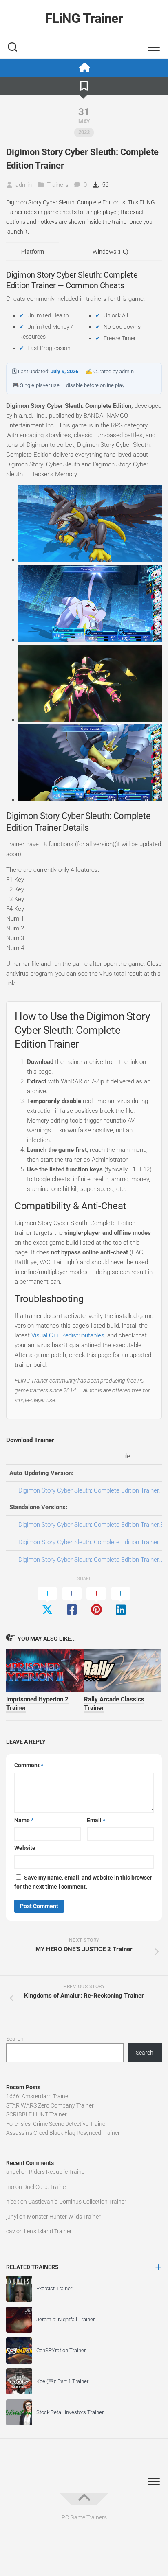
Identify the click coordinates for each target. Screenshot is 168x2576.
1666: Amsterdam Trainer (38, 2096)
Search (15, 2039)
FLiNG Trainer (84, 18)
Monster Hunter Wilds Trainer (64, 2217)
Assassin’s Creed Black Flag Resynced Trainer (63, 2133)
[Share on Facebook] (72, 1602)
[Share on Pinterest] (96, 1602)
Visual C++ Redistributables (68, 1335)
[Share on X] (47, 1602)
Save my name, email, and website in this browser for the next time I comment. (83, 1882)
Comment (29, 1765)
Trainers (58, 185)
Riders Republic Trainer (58, 2172)
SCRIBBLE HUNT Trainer (36, 2114)
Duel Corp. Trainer (45, 2187)
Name (24, 1820)
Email (96, 1820)
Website (25, 1848)
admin (24, 185)
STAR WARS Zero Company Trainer (50, 2105)
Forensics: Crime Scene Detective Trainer (57, 2124)
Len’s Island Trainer (48, 2231)
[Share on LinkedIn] (121, 1602)
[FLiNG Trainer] (84, 68)
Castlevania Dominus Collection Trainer (77, 2202)
